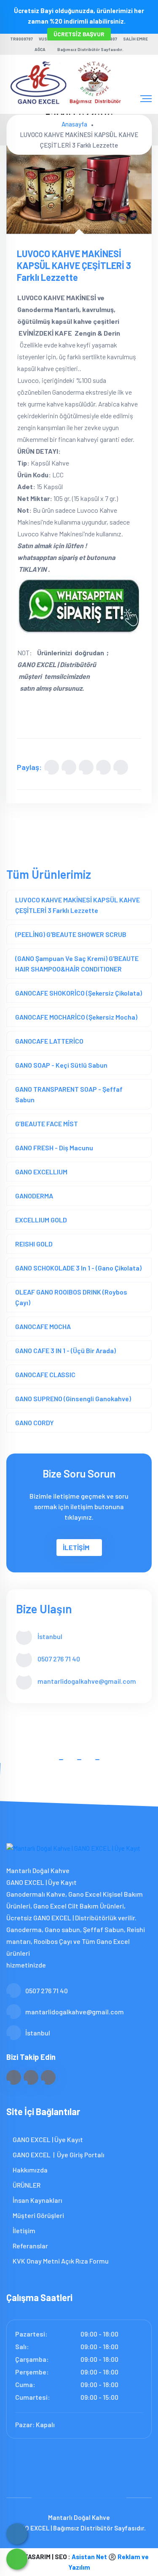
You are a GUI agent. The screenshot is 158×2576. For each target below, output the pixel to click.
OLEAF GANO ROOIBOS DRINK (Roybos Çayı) (71, 1297)
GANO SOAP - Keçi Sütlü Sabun (61, 1065)
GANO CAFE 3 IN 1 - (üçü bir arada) (66, 1350)
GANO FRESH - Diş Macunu (54, 1148)
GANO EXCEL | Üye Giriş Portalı (58, 2155)
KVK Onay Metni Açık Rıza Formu (60, 2261)
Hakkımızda (29, 2170)
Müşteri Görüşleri (38, 2215)
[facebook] (14, 2077)
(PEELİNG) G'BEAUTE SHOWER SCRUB (71, 934)
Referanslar (30, 2246)
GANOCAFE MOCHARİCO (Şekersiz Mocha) (76, 1017)
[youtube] (48, 2077)
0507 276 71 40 (59, 1659)
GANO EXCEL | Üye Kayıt (47, 2139)
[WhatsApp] (17, 2559)
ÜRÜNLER (26, 2185)
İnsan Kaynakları (37, 2200)
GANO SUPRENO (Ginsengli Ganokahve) (73, 1398)
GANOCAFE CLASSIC (45, 1374)
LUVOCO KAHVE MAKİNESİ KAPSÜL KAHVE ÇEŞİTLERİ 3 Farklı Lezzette (78, 905)
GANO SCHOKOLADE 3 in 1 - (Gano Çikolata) (78, 1268)
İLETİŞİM (76, 1547)
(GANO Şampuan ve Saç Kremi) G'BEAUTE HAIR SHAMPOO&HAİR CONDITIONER (77, 964)
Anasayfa (74, 124)
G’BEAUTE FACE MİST (47, 1124)
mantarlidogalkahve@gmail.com (87, 1681)
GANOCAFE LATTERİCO (49, 1041)
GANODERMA (34, 1196)
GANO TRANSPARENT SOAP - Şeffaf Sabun (69, 1094)
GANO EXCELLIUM (41, 1172)
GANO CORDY (35, 1423)
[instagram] (31, 2077)
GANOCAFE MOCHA (43, 1326)
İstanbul (38, 2033)
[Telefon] (17, 2534)
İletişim (23, 2230)
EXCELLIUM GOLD (41, 1220)
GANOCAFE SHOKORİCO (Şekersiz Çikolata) (79, 993)
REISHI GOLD (34, 1244)
